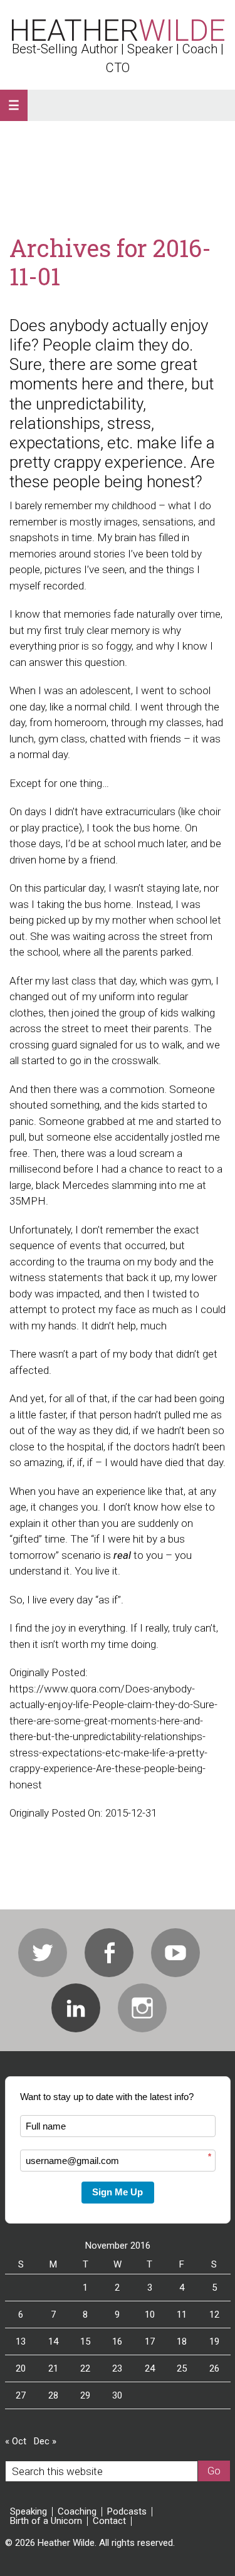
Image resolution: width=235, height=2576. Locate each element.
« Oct (16, 2441)
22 (85, 2368)
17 (150, 2341)
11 (182, 2315)
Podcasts (127, 2512)
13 (21, 2341)
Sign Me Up (118, 2192)
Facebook (109, 1953)
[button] (14, 105)
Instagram (142, 2008)
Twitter (43, 1953)
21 (53, 2368)
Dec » (45, 2441)
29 (85, 2395)
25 (182, 2368)
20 (21, 2368)
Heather (118, 30)
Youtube (175, 1953)
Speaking (29, 2512)
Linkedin (76, 2008)
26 (214, 2368)
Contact (109, 2521)
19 (214, 2341)
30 (117, 2395)
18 (182, 2341)
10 (150, 2315)
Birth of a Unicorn (46, 2521)
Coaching (77, 2512)
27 (21, 2395)
